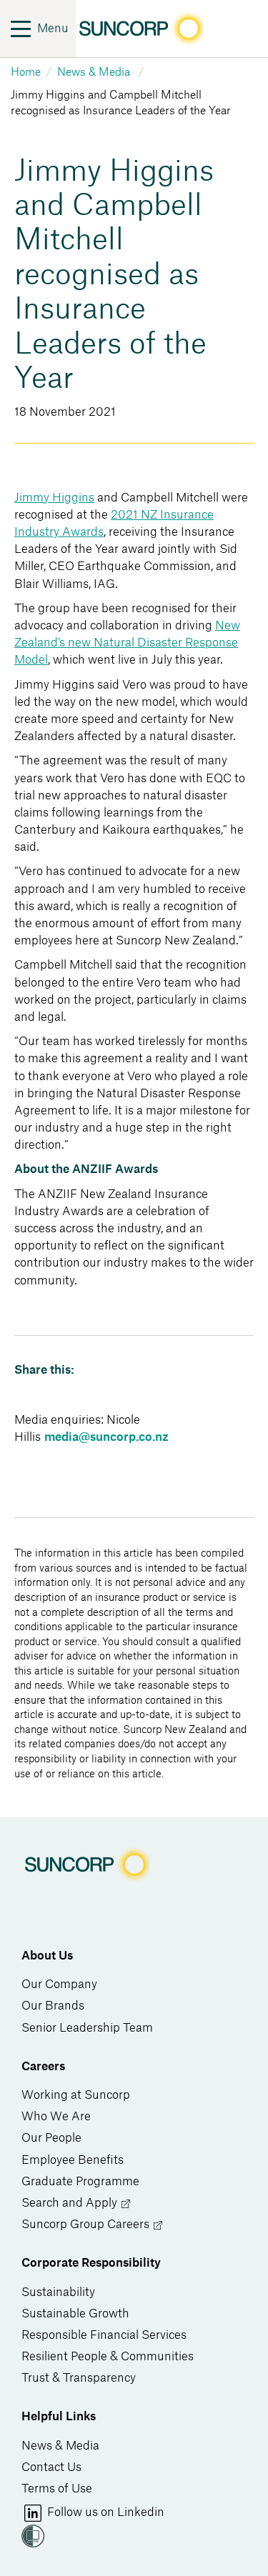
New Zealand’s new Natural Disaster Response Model (127, 643)
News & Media (60, 2446)
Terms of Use (57, 2489)
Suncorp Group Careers (87, 2225)
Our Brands (53, 2006)
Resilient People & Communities (108, 2357)
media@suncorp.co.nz (106, 1437)
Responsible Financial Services (104, 2335)
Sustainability (58, 2292)
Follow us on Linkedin (104, 2512)
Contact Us (51, 2467)
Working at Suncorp (76, 2095)
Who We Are (56, 2117)
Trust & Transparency (79, 2378)
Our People (51, 2138)
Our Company (59, 1985)
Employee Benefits (73, 2160)
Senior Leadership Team (87, 2028)
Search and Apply (71, 2203)
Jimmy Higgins (54, 498)
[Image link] (140, 29)
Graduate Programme (80, 2182)
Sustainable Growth (75, 2314)
